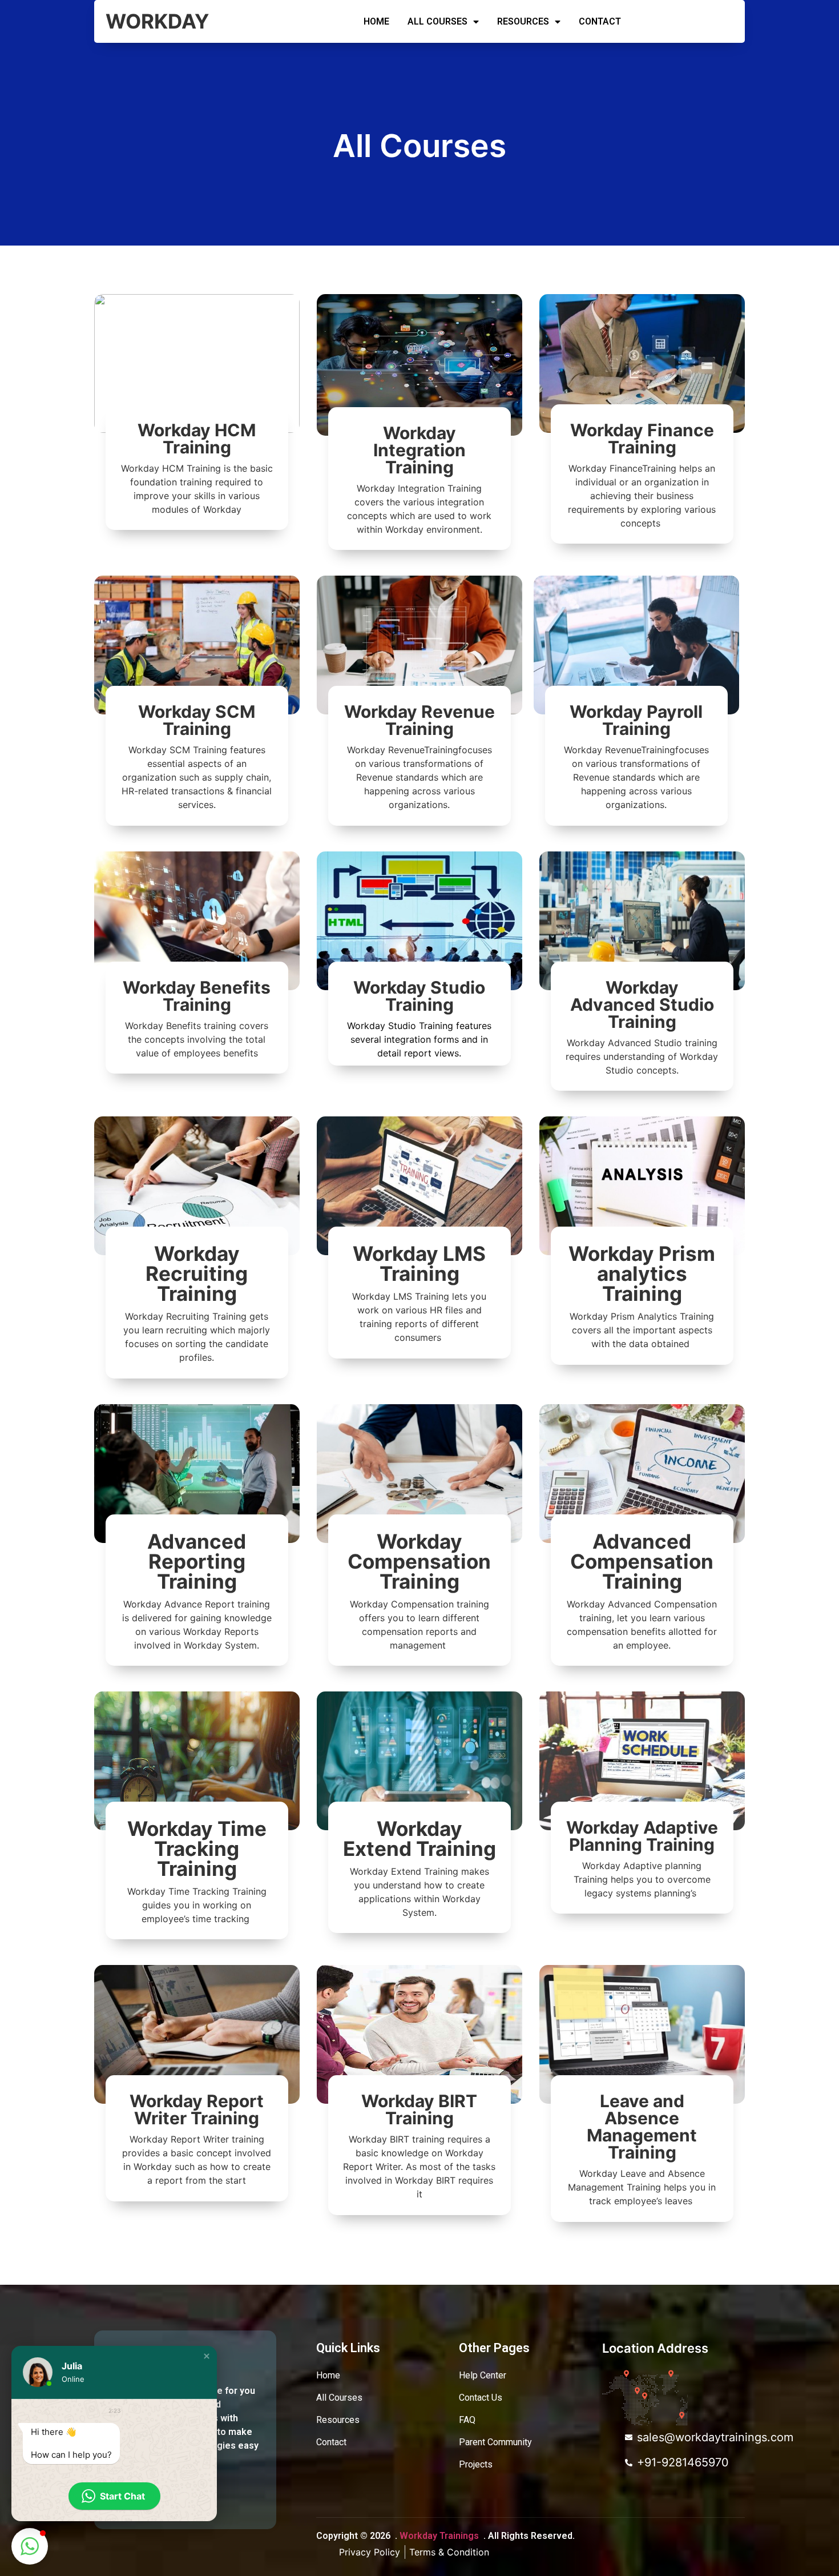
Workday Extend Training (419, 1838)
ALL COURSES (437, 21)
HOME (376, 21)
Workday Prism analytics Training (642, 1273)
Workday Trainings (439, 2536)
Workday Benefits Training (197, 996)
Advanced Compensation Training (642, 1561)
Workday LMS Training (419, 1263)
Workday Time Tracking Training (197, 1848)
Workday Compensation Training (419, 1561)
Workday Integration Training (419, 450)
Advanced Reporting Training (197, 1561)
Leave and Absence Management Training (642, 2127)
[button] (207, 2356)
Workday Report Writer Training (197, 2109)
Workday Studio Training (419, 996)
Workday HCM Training (197, 439)
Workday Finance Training (642, 439)
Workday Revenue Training (419, 720)
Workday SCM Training (197, 720)
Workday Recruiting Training (197, 1273)
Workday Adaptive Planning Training (642, 1836)
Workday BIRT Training (419, 2109)
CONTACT (600, 21)
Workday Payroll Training (636, 720)
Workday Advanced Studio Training (642, 1004)
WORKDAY (157, 21)
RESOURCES (523, 21)
